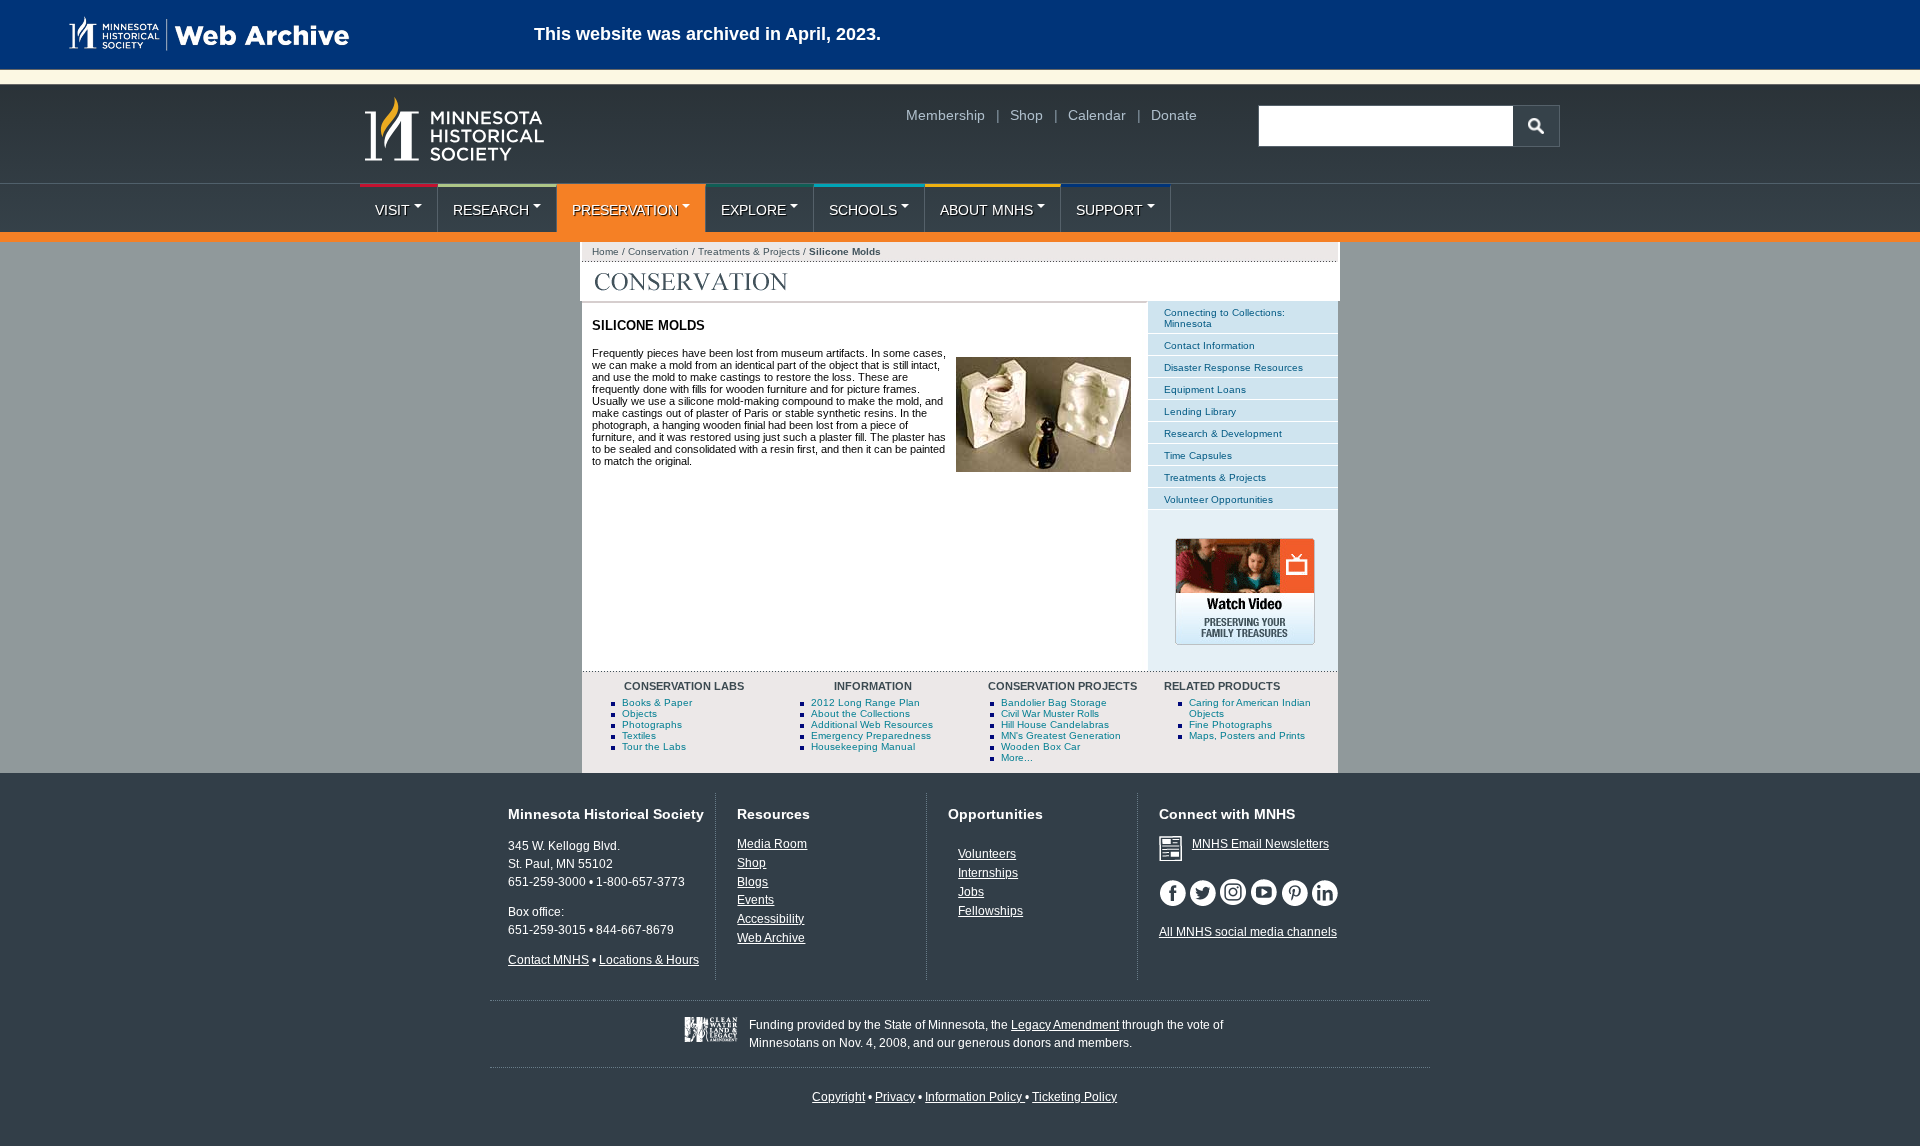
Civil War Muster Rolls (1050, 713)
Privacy (895, 1097)
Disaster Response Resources (1233, 367)
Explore (753, 210)
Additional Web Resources (872, 724)
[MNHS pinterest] (1296, 902)
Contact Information (1209, 345)
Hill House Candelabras (1055, 724)
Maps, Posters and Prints (1247, 735)
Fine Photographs (1230, 724)
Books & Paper (657, 702)
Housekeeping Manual (863, 746)
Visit (392, 210)
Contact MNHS (548, 960)
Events (755, 900)
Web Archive (771, 938)
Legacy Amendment (1065, 1025)
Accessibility (770, 919)
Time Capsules (1198, 455)
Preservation (625, 210)
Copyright (838, 1097)
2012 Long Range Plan (865, 702)
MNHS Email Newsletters (1260, 844)
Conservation (660, 251)
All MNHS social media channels (1248, 932)
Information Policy (975, 1097)
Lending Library (1200, 411)
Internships (988, 873)
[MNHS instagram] (1234, 902)
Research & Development (1223, 433)
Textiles (639, 735)
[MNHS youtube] (1265, 902)
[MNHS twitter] (1204, 902)
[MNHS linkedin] (1324, 902)
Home (605, 251)
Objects (639, 713)
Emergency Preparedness (871, 735)
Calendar (1097, 115)
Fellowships (990, 911)
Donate (1174, 115)
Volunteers (987, 854)
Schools (863, 210)
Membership (945, 115)
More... (1017, 757)
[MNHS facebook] (1174, 902)
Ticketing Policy (1074, 1097)
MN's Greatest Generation (1061, 735)
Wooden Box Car (1040, 746)
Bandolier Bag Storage (1054, 702)
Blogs (752, 882)
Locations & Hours (649, 960)
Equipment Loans (1205, 389)
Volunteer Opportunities (1218, 499)
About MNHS (986, 210)
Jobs (971, 892)
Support (1109, 210)
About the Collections (860, 713)
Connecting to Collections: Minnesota (1224, 318)
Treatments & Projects (749, 251)
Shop (1026, 115)
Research (491, 210)
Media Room (772, 844)
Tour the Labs (654, 746)
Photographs (652, 724)
